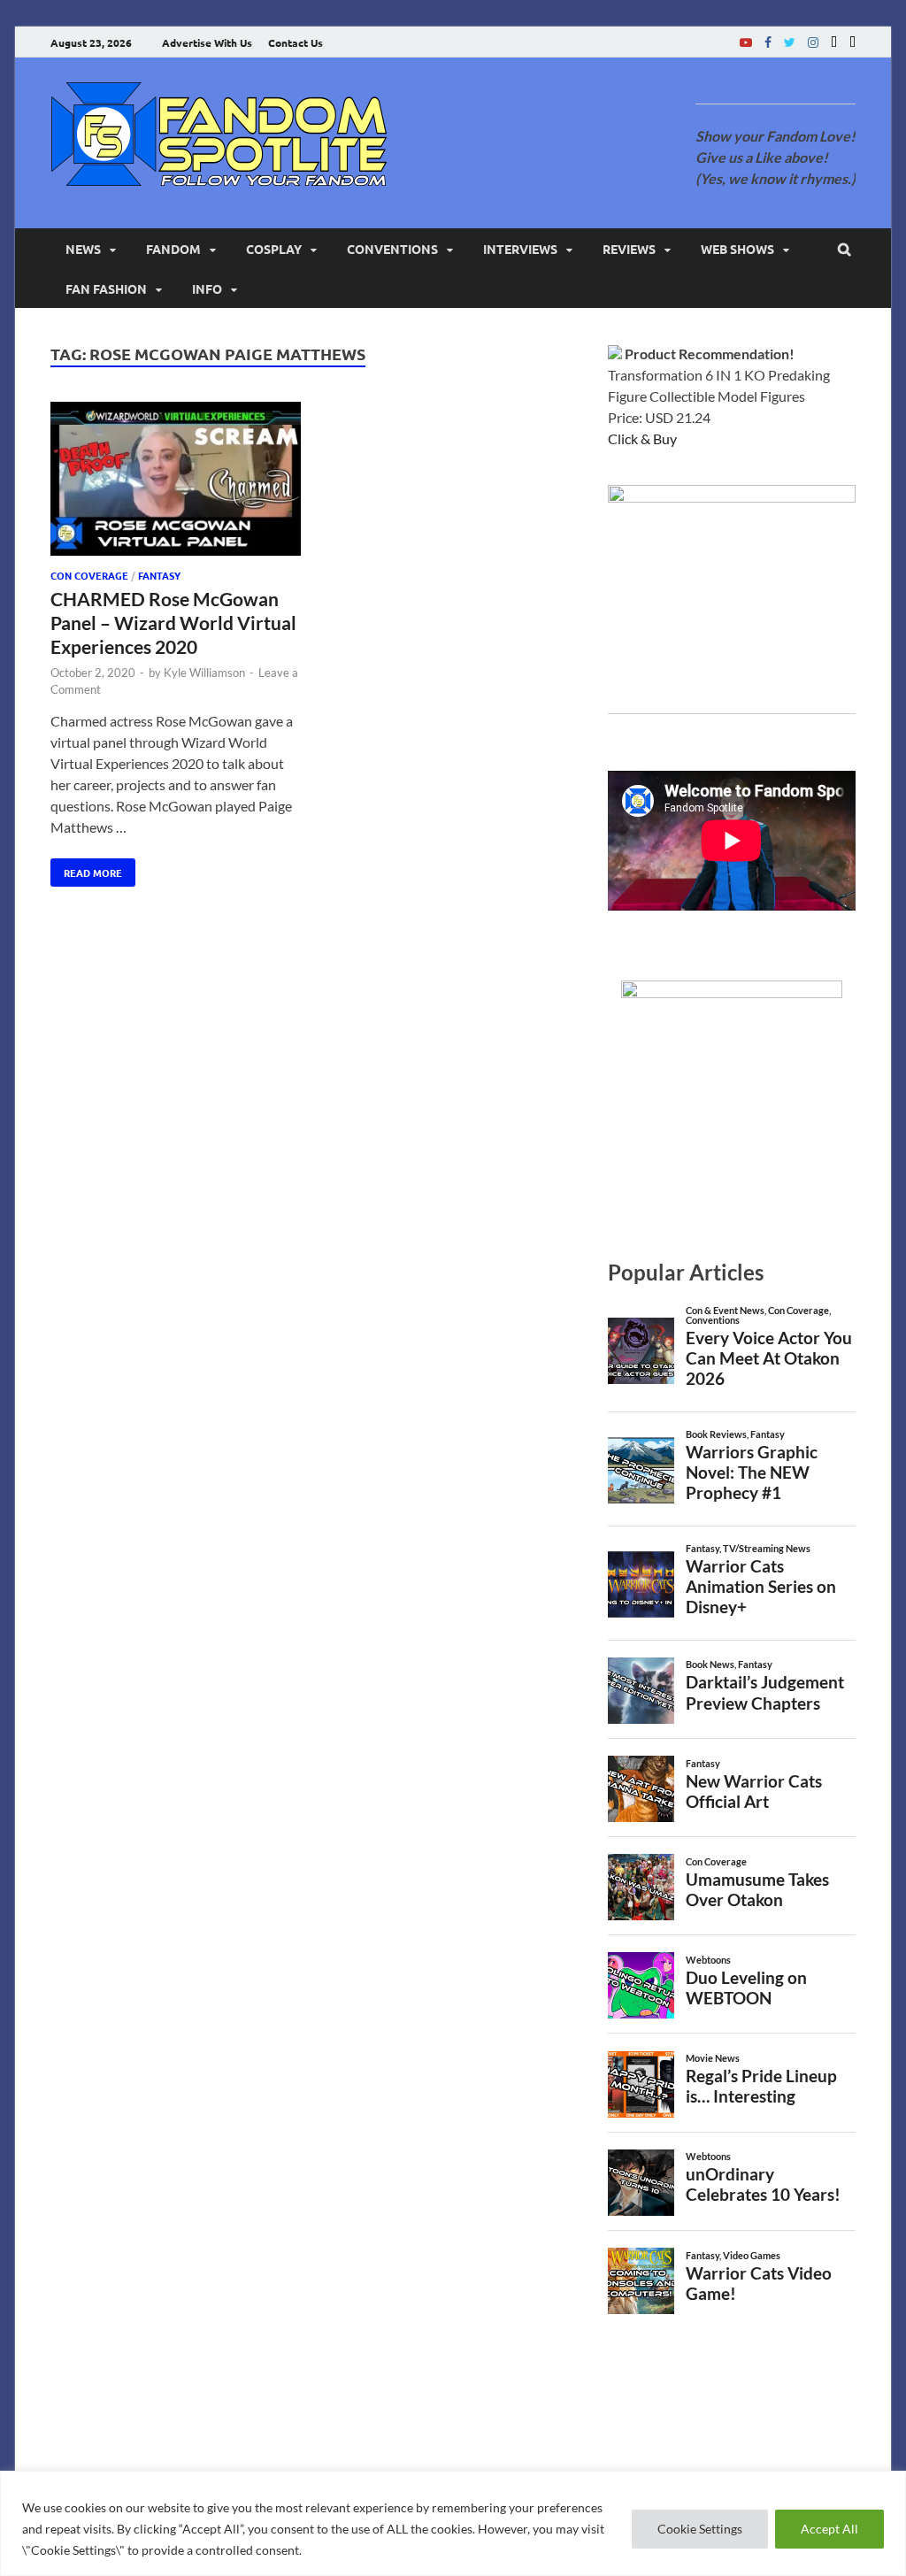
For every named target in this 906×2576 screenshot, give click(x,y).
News (83, 249)
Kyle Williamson (204, 673)
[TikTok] (852, 42)
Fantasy (159, 575)
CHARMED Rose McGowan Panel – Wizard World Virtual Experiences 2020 (173, 623)
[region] (453, 2523)
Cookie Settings (700, 2529)
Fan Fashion (106, 288)
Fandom (173, 249)
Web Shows (737, 249)
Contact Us (296, 42)
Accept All (829, 2529)
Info (207, 288)
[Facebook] (768, 42)
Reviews (629, 249)
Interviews (520, 249)
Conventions (392, 249)
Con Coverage (89, 575)
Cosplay (274, 249)
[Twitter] (790, 42)
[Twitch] (834, 42)
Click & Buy (642, 438)
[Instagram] (813, 42)
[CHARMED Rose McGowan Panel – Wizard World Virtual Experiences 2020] (176, 482)
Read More (86, 869)
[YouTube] (746, 42)
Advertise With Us (207, 42)
